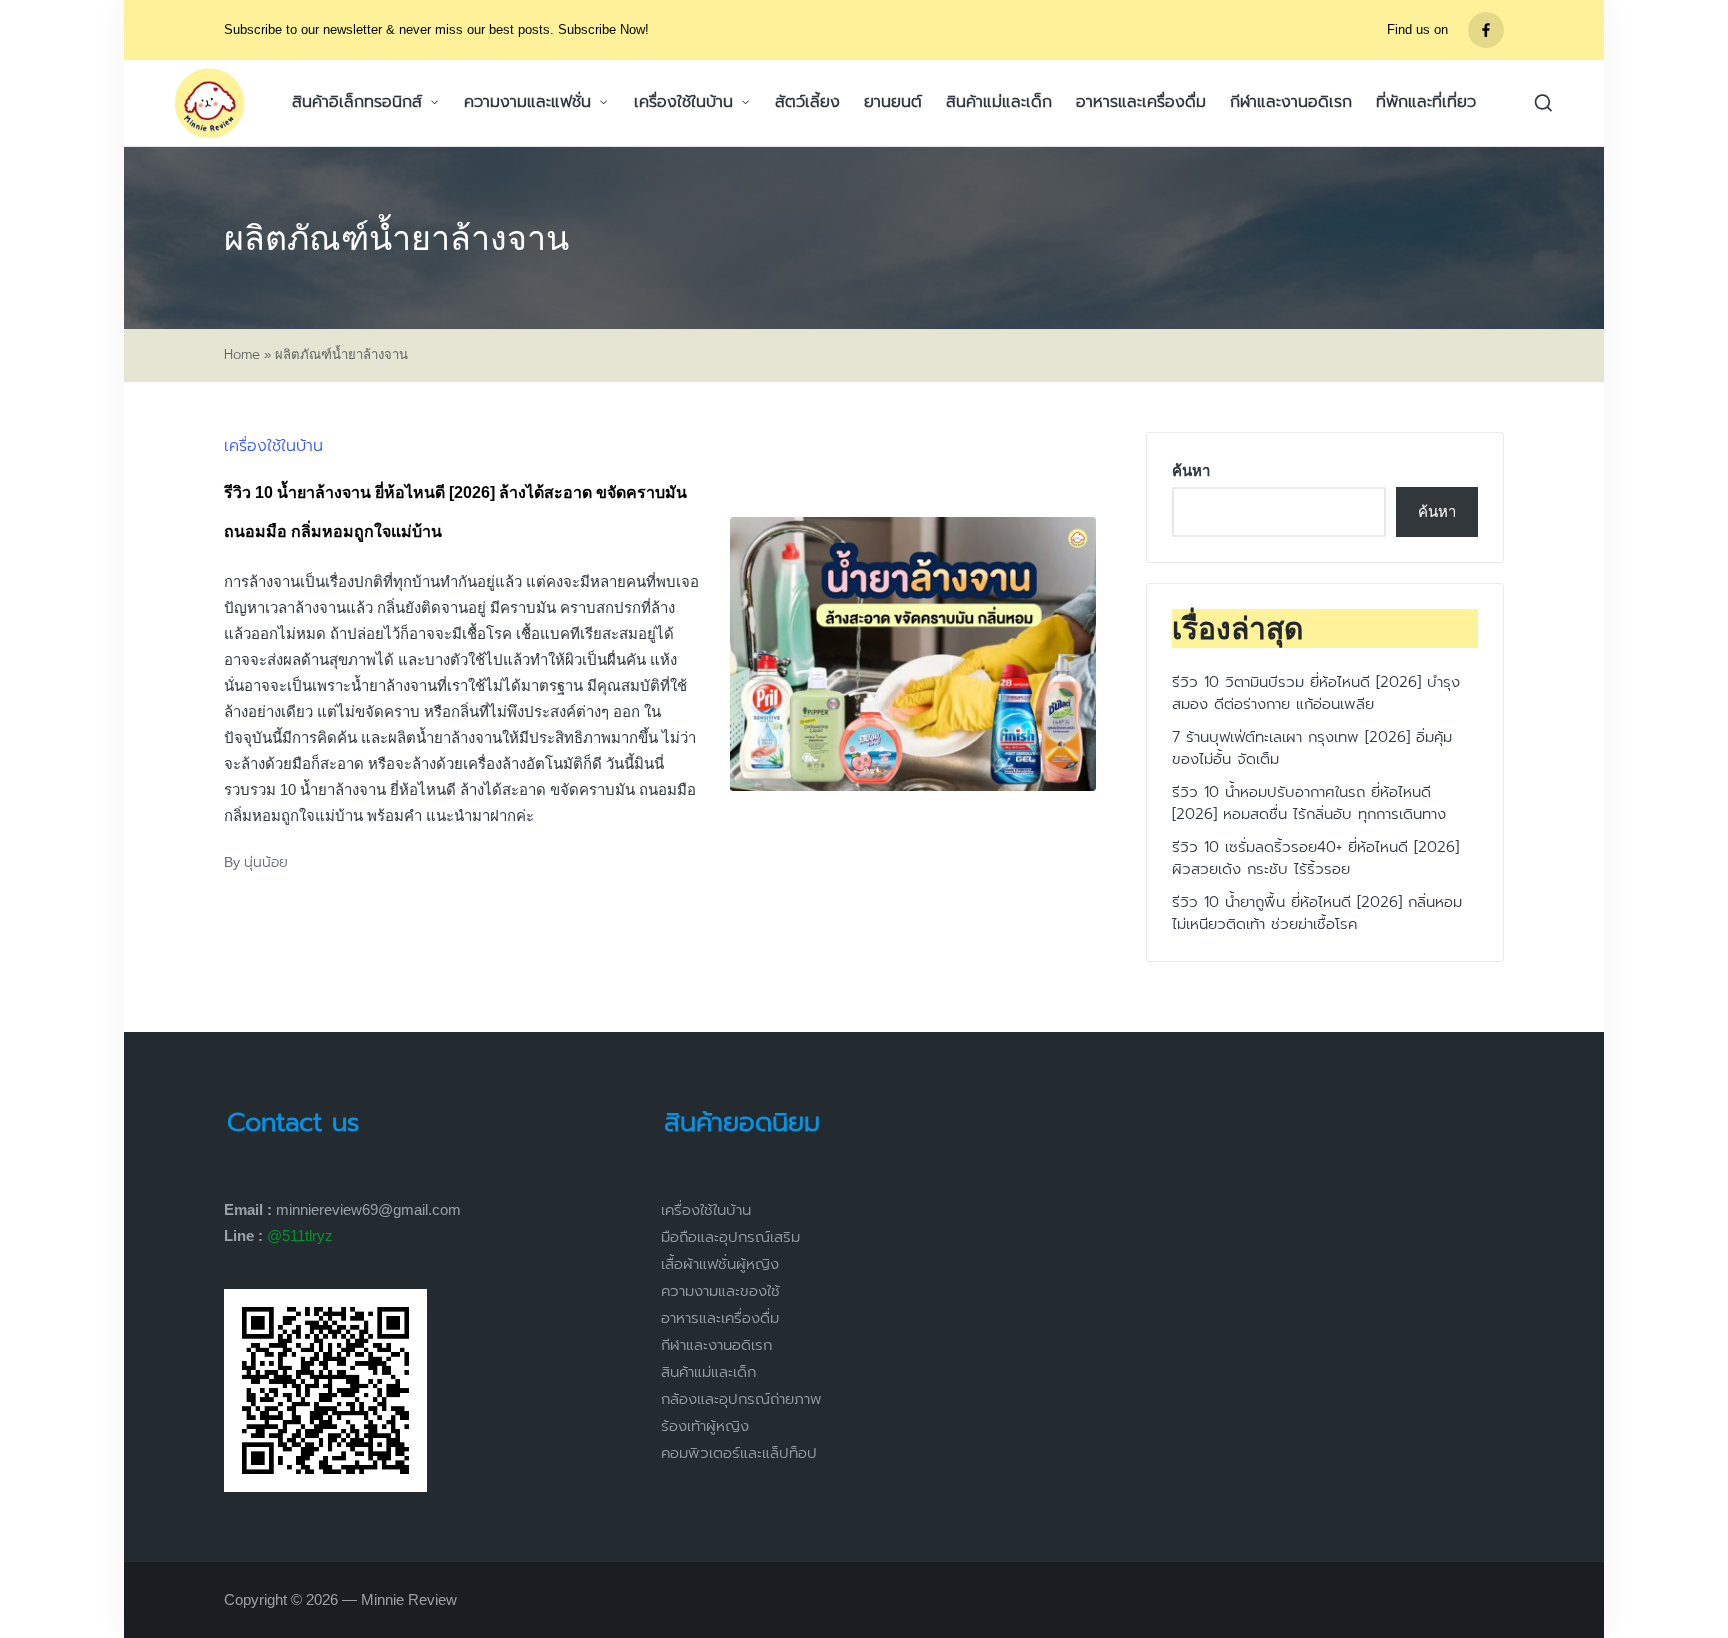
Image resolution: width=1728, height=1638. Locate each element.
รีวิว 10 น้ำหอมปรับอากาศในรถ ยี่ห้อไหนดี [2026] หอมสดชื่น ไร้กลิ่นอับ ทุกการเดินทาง (1309, 803)
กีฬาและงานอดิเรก (716, 1345)
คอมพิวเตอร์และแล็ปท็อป (739, 1453)
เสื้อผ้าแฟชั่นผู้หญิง (720, 1264)
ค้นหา (1191, 470)
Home (242, 355)
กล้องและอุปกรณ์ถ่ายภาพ (741, 1399)
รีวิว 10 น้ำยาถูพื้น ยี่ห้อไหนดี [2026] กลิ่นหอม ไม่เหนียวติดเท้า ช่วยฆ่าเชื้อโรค (1317, 913)
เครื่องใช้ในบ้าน (273, 446)
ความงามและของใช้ (720, 1291)
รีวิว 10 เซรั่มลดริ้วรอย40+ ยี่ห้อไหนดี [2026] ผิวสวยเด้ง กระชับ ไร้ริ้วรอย (1315, 858)
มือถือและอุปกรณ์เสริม (730, 1237)
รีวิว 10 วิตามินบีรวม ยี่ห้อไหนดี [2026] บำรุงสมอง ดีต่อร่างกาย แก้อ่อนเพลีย (1316, 693)
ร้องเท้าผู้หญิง (705, 1426)
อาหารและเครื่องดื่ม (720, 1318)
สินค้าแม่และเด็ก (708, 1372)
